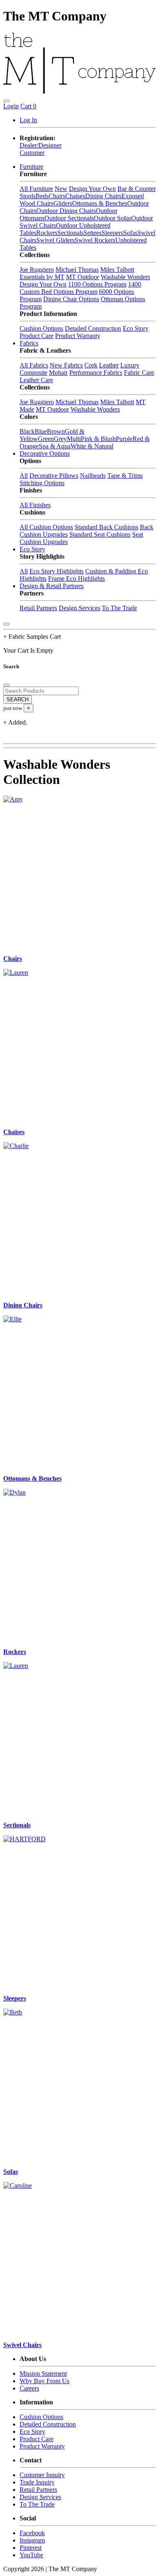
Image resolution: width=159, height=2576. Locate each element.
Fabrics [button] (29, 343)
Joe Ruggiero (37, 270)
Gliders (63, 203)
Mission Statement (43, 2373)
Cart (28, 106)
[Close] (7, 624)
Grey (60, 439)
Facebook (32, 2533)
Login (11, 106)
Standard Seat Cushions (100, 534)
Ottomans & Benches (100, 203)
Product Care (36, 336)
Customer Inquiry (42, 2475)
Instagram (32, 2540)
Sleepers (112, 233)
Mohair (58, 373)
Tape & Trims (125, 476)
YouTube (31, 2555)
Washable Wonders (125, 277)
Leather (109, 365)
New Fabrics (66, 365)
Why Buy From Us (44, 2381)
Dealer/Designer (41, 145)
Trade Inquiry (37, 2482)
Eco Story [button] (32, 549)
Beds (42, 196)
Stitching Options (42, 483)
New (61, 189)
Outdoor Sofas (113, 218)
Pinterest (31, 2548)
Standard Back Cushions (106, 527)
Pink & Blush (98, 439)
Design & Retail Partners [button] (52, 586)
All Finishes (35, 505)
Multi (74, 439)
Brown (56, 431)
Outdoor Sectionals (69, 218)
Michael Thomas (77, 270)
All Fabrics (34, 365)
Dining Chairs (103, 196)
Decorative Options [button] (45, 453)
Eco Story (136, 328)
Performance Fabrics (96, 373)
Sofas (130, 233)
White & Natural (92, 446)
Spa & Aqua (55, 446)
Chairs (57, 196)
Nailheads (93, 476)
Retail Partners (38, 608)
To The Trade (119, 608)
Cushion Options (41, 328)
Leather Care (36, 380)
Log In (28, 120)
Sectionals (71, 233)
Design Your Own (92, 189)
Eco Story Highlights (56, 571)
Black (27, 431)
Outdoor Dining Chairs (66, 211)
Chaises (75, 196)
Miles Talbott (117, 270)
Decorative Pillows (54, 476)
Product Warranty (78, 336)
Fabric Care (139, 373)
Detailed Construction (93, 328)
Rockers (47, 233)
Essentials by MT (42, 277)
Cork (91, 365)
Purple (124, 439)
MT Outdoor (83, 277)
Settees (93, 233)
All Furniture (36, 189)
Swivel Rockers (95, 240)
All (24, 476)
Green (46, 439)
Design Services (79, 608)
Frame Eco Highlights (76, 579)
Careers (29, 2388)
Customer (32, 153)
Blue (41, 431)
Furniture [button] (31, 167)
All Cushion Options (46, 527)
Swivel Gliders (55, 240)
